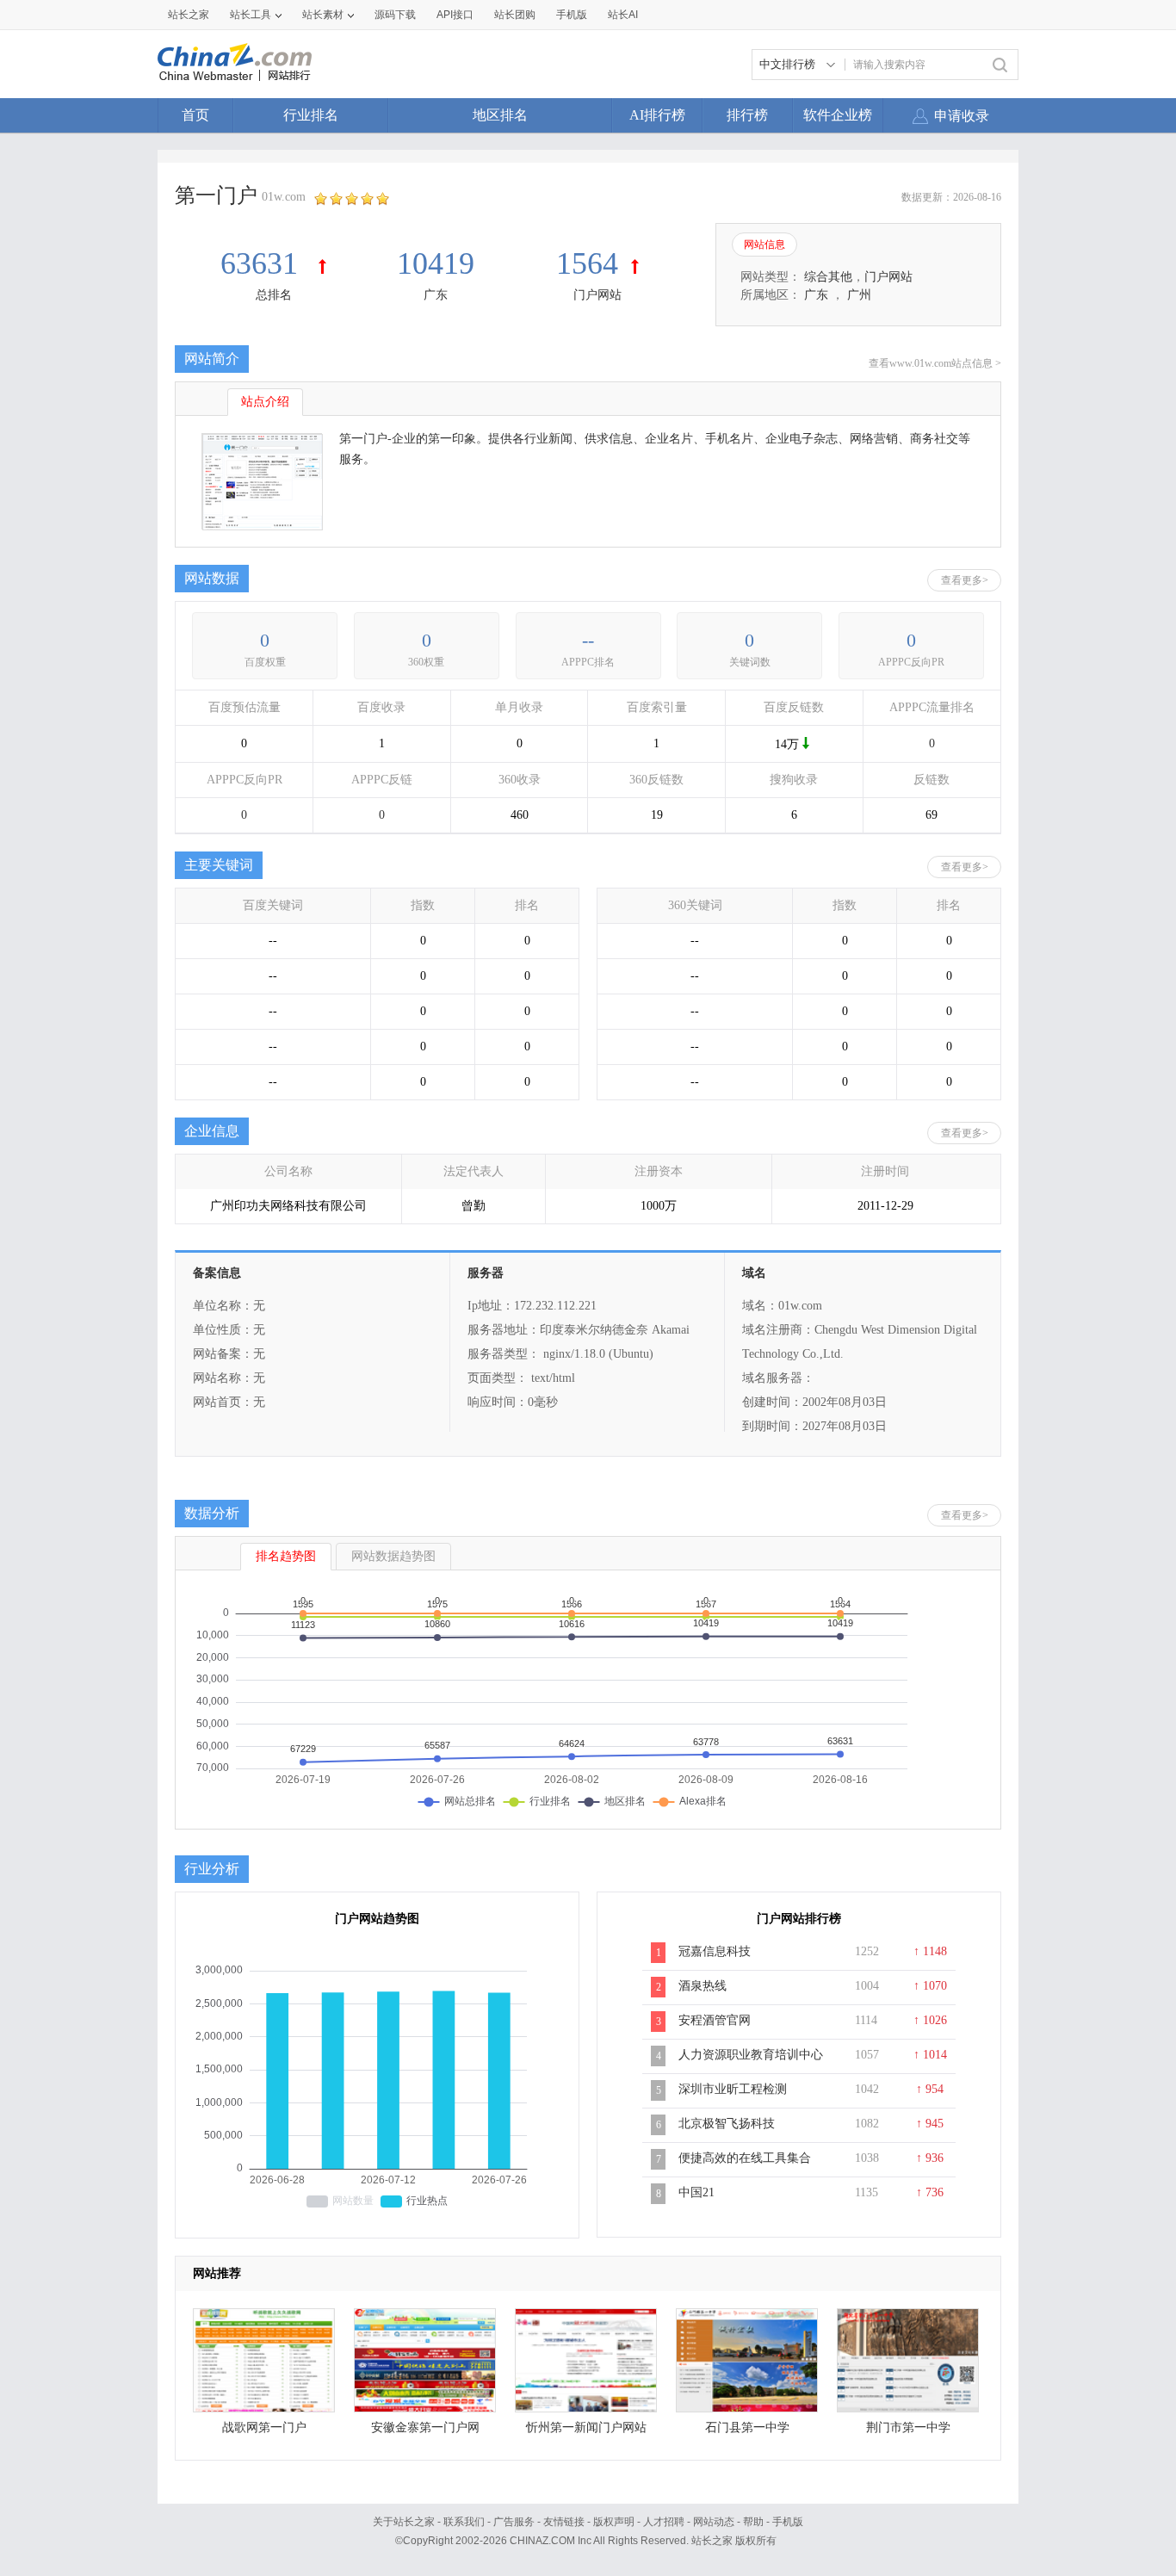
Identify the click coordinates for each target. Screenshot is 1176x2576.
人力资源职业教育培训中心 (751, 2055)
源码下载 (395, 15)
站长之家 (189, 15)
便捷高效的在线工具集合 (745, 2158)
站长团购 (515, 15)
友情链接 (564, 2522)
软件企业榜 (838, 115)
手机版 (788, 2522)
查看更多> (965, 580)
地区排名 (500, 115)
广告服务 (514, 2522)
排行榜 (747, 115)
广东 (436, 295)
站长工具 (251, 15)
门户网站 (597, 295)
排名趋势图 (286, 1556)
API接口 (455, 15)
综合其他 (828, 277)
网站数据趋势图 (393, 1556)
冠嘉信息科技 (715, 1951)
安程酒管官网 (715, 2020)
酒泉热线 (703, 1986)
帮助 (753, 2522)
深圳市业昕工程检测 (733, 2089)
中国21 (696, 2192)
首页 (195, 115)
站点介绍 (265, 402)
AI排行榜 (657, 115)
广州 (859, 295)
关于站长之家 (404, 2522)
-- (588, 640)
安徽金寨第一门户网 (425, 2427)
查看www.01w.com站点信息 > (935, 363)
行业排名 (311, 115)
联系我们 (464, 2522)
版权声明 (614, 2522)
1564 (587, 263)
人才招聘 (664, 2522)
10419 (436, 263)
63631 (263, 263)
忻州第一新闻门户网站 (586, 2427)
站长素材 (323, 15)
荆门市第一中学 (908, 2427)
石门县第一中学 (747, 2427)
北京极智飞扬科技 (727, 2124)
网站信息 (764, 245)
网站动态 (714, 2522)
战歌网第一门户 (264, 2427)
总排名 (274, 295)
